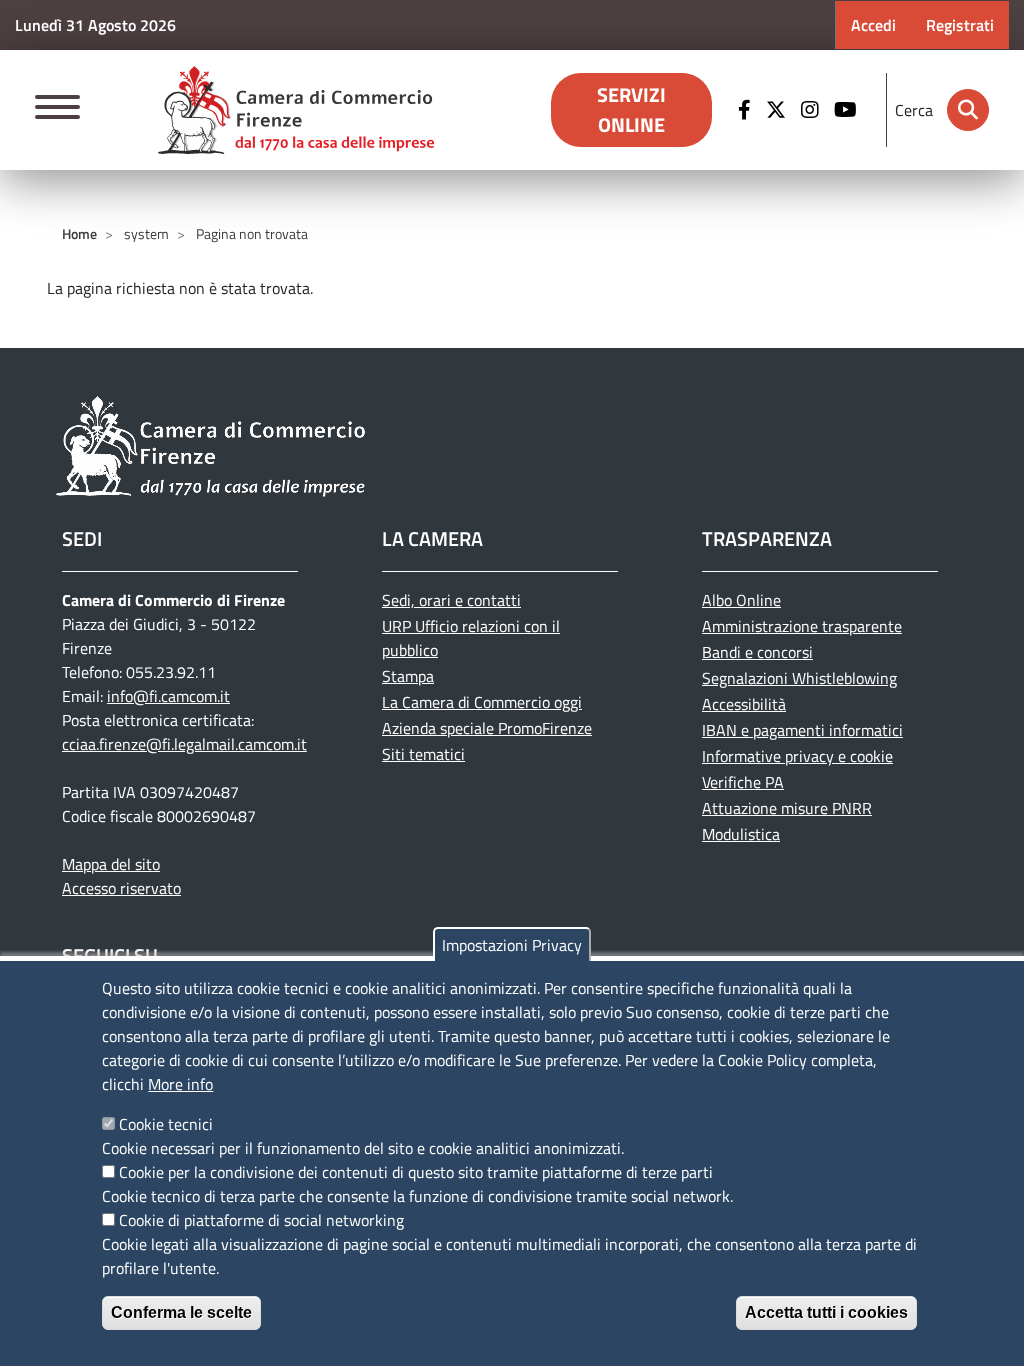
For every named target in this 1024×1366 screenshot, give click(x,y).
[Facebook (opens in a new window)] (747, 110)
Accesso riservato (121, 888)
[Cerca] (968, 110)
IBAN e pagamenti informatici (802, 730)
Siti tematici (423, 754)
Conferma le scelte (181, 1312)
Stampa (408, 676)
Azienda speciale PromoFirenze (487, 728)
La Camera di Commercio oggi (482, 702)
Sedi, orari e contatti (451, 600)
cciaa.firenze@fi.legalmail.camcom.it (184, 744)
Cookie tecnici (166, 1124)
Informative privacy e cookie (797, 756)
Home (79, 233)
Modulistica (741, 834)
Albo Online (741, 600)
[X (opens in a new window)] (778, 110)
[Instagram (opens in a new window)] (812, 110)
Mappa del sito (111, 864)
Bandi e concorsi (757, 652)
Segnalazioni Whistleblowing (799, 678)
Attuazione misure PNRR (787, 808)
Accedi (873, 25)
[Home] (296, 110)
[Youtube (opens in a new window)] (848, 110)
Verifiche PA (743, 782)
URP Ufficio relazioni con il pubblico (471, 638)
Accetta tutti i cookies (826, 1312)
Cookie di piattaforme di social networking (261, 1220)
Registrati (960, 25)
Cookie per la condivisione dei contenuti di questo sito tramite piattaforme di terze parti (416, 1172)
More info (180, 1084)
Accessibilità (744, 704)
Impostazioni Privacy (512, 945)
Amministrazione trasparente (802, 626)
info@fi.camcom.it (168, 696)
